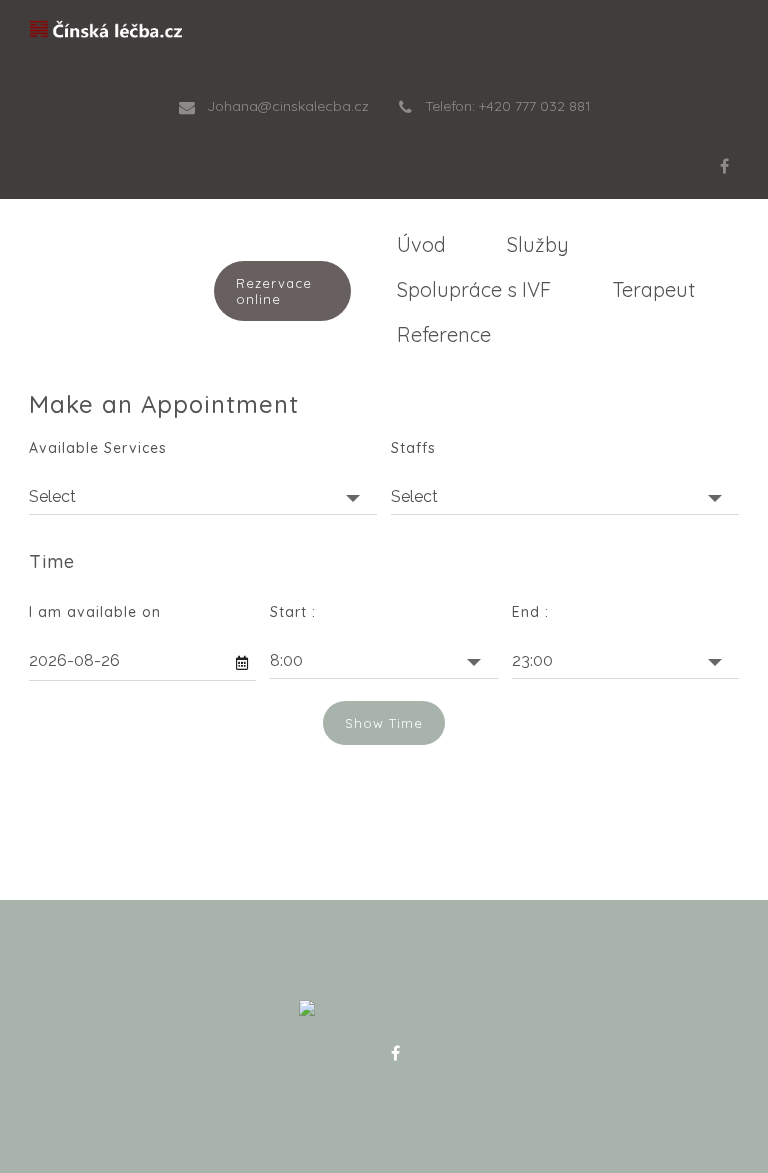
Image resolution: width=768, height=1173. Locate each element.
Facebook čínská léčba (396, 1053)
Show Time (384, 723)
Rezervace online (274, 291)
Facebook (724, 166)
